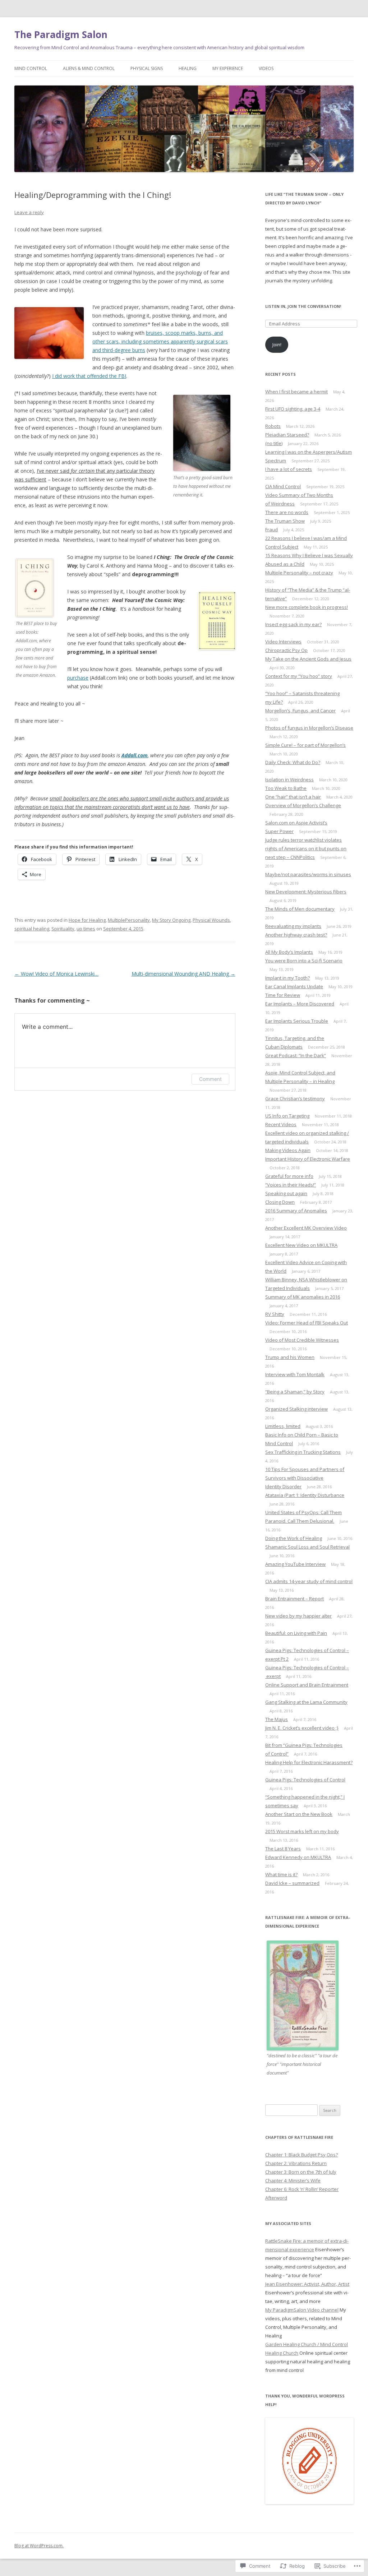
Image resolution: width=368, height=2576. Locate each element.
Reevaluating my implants (293, 926)
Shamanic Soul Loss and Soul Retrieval (307, 1547)
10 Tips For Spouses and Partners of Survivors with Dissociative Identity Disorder (305, 1478)
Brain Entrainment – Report (295, 1599)
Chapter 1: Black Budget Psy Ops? (302, 2155)
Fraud (272, 529)
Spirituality (63, 929)
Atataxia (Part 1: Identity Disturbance (305, 1495)
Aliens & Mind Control (89, 68)
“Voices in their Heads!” (291, 1185)
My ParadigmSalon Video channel (302, 2310)
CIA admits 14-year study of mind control (309, 1581)
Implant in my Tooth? (287, 978)
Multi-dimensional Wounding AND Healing (183, 974)
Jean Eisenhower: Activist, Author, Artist (307, 2284)
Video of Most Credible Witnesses (302, 1340)
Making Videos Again (288, 1150)
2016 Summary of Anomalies (296, 1211)
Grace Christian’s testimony (295, 1099)
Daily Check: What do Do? (293, 762)
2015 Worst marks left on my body (302, 1831)
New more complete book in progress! (307, 607)
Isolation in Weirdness (289, 780)
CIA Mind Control (283, 486)
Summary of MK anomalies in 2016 (303, 1297)
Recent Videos (281, 1124)
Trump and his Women (290, 1357)
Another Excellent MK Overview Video (306, 1228)
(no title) (274, 443)
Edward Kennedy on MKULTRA (298, 1857)
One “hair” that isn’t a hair (293, 797)
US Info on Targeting (287, 1116)
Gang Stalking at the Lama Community (306, 1702)
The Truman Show (285, 521)
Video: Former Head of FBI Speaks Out (307, 1323)
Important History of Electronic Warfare (308, 1159)
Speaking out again (286, 1193)
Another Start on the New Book (299, 1814)
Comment (210, 1079)
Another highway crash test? (296, 935)
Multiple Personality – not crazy (299, 573)
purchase (78, 678)
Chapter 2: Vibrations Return (296, 2163)
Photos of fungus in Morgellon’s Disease (309, 728)
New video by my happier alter (298, 1616)
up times (86, 929)
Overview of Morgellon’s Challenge (303, 805)
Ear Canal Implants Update (294, 986)
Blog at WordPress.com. (39, 2546)
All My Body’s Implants (289, 952)
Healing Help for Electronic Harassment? (309, 1762)
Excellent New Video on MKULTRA (301, 1245)
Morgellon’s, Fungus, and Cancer (300, 711)
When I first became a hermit (296, 392)
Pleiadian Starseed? (287, 435)
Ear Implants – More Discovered (300, 1004)
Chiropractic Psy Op (286, 650)
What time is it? (281, 1874)
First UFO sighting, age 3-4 (293, 409)
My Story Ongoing (171, 920)
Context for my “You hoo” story (299, 676)
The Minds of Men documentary (300, 909)
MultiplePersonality (129, 920)
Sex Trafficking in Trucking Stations (303, 1452)
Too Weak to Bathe (286, 788)
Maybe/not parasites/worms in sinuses (308, 874)
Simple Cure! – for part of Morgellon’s (305, 745)
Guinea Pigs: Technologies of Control (305, 1780)
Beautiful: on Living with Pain (296, 1633)
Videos (266, 68)
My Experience (228, 68)
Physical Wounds (211, 920)
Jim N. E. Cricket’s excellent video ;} (302, 1728)
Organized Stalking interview (296, 1409)
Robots (273, 426)
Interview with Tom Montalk (295, 1374)
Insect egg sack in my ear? (293, 624)
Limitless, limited (283, 1426)
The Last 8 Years (283, 1849)
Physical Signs (147, 68)
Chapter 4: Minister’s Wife (293, 2180)
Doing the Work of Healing (294, 1538)
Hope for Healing (87, 920)
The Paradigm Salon (61, 34)
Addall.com (135, 755)
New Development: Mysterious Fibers (306, 892)
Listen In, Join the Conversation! (303, 306)
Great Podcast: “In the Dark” (296, 1055)
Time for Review (283, 995)
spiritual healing (32, 929)
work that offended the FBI (95, 376)
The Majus (277, 1719)
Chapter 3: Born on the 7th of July (301, 2172)
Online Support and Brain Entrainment (307, 1685)
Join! (277, 344)
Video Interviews (283, 642)
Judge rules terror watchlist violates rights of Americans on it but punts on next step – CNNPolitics (306, 848)
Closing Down (280, 1202)
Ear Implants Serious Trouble (297, 1021)
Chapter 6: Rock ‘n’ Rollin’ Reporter (302, 2189)
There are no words (287, 512)
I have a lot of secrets (289, 469)
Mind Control (31, 68)
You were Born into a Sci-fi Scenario (304, 961)
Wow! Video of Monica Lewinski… (56, 974)
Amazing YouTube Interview (295, 1564)
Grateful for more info (289, 1176)
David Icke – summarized (292, 1883)
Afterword (276, 2198)
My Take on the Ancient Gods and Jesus (308, 659)
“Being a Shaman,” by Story (295, 1392)
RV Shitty (275, 1314)
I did (58, 376)
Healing (188, 68)
